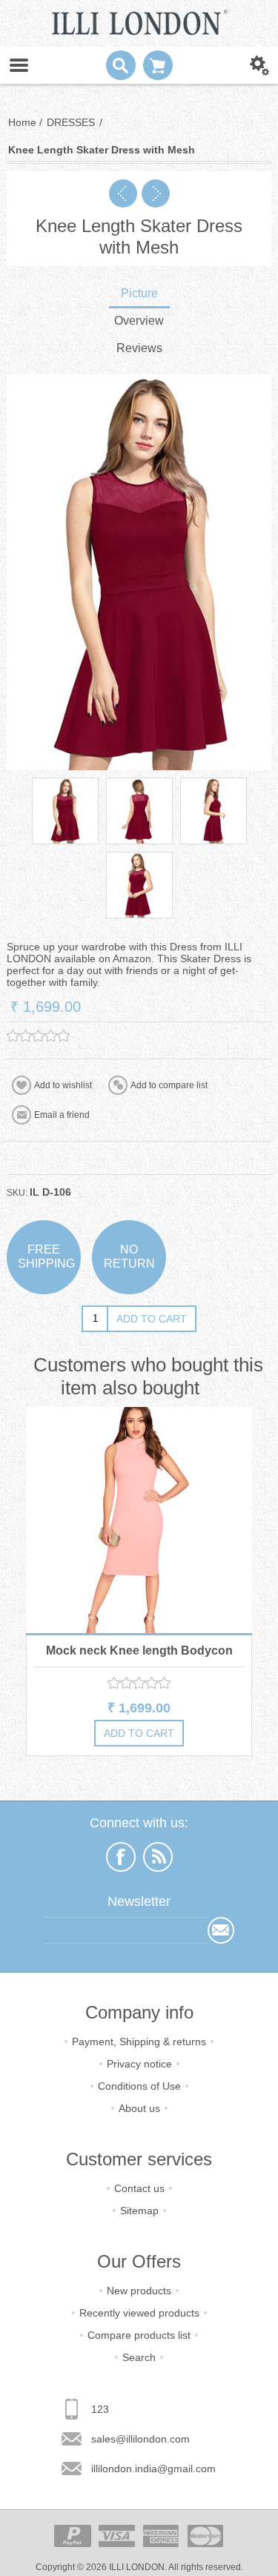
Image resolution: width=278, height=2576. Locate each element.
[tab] (139, 295)
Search (139, 2357)
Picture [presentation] (139, 293)
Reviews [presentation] (139, 348)
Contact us (139, 2188)
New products (139, 2291)
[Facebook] (121, 1857)
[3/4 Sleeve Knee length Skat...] (123, 193)
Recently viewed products (139, 2313)
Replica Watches (34, 2154)
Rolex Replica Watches (118, 2154)
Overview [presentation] (139, 321)
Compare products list (139, 2335)
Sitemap (139, 2211)
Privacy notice (139, 2064)
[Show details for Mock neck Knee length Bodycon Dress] (139, 1520)
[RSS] (158, 1857)
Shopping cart (158, 65)
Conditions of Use (139, 2086)
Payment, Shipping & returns (139, 2042)
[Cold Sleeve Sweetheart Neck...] (156, 193)
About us (139, 2108)
